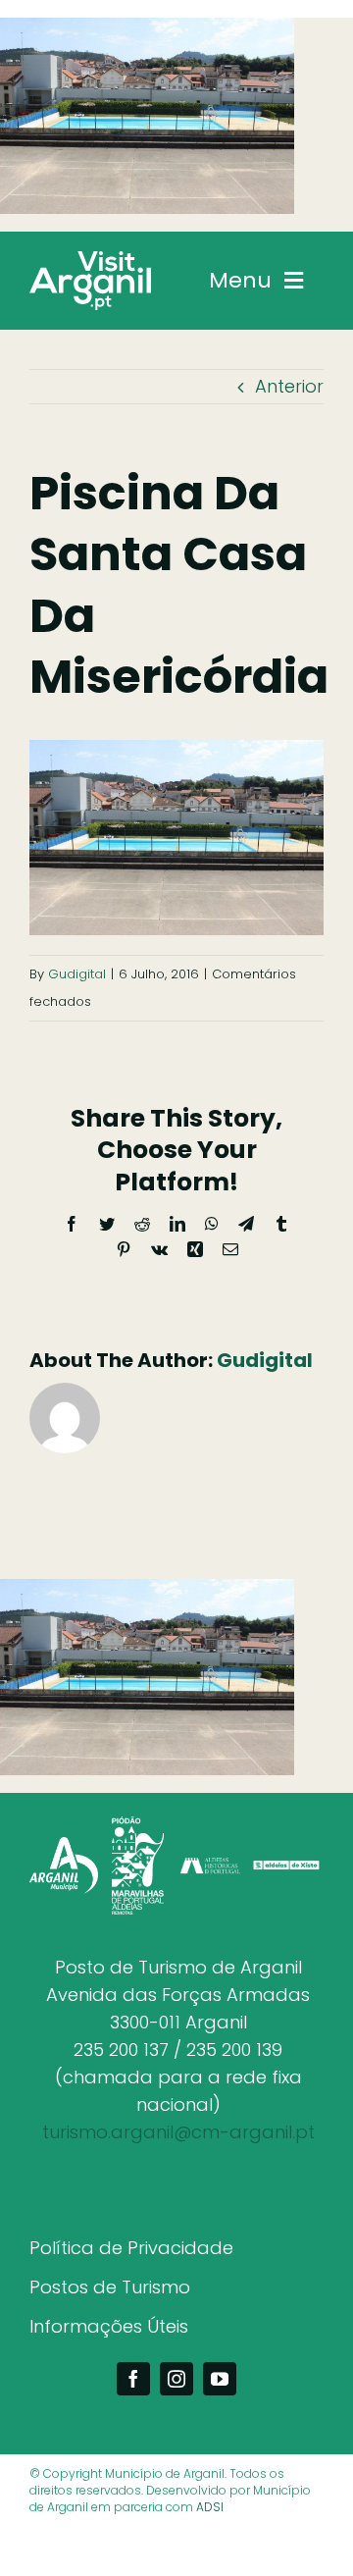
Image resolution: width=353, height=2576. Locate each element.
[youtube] (220, 2379)
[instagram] (176, 2379)
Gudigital (77, 974)
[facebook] (133, 2379)
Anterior (289, 386)
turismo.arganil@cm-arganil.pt (178, 2132)
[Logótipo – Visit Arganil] (90, 260)
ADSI (210, 2507)
